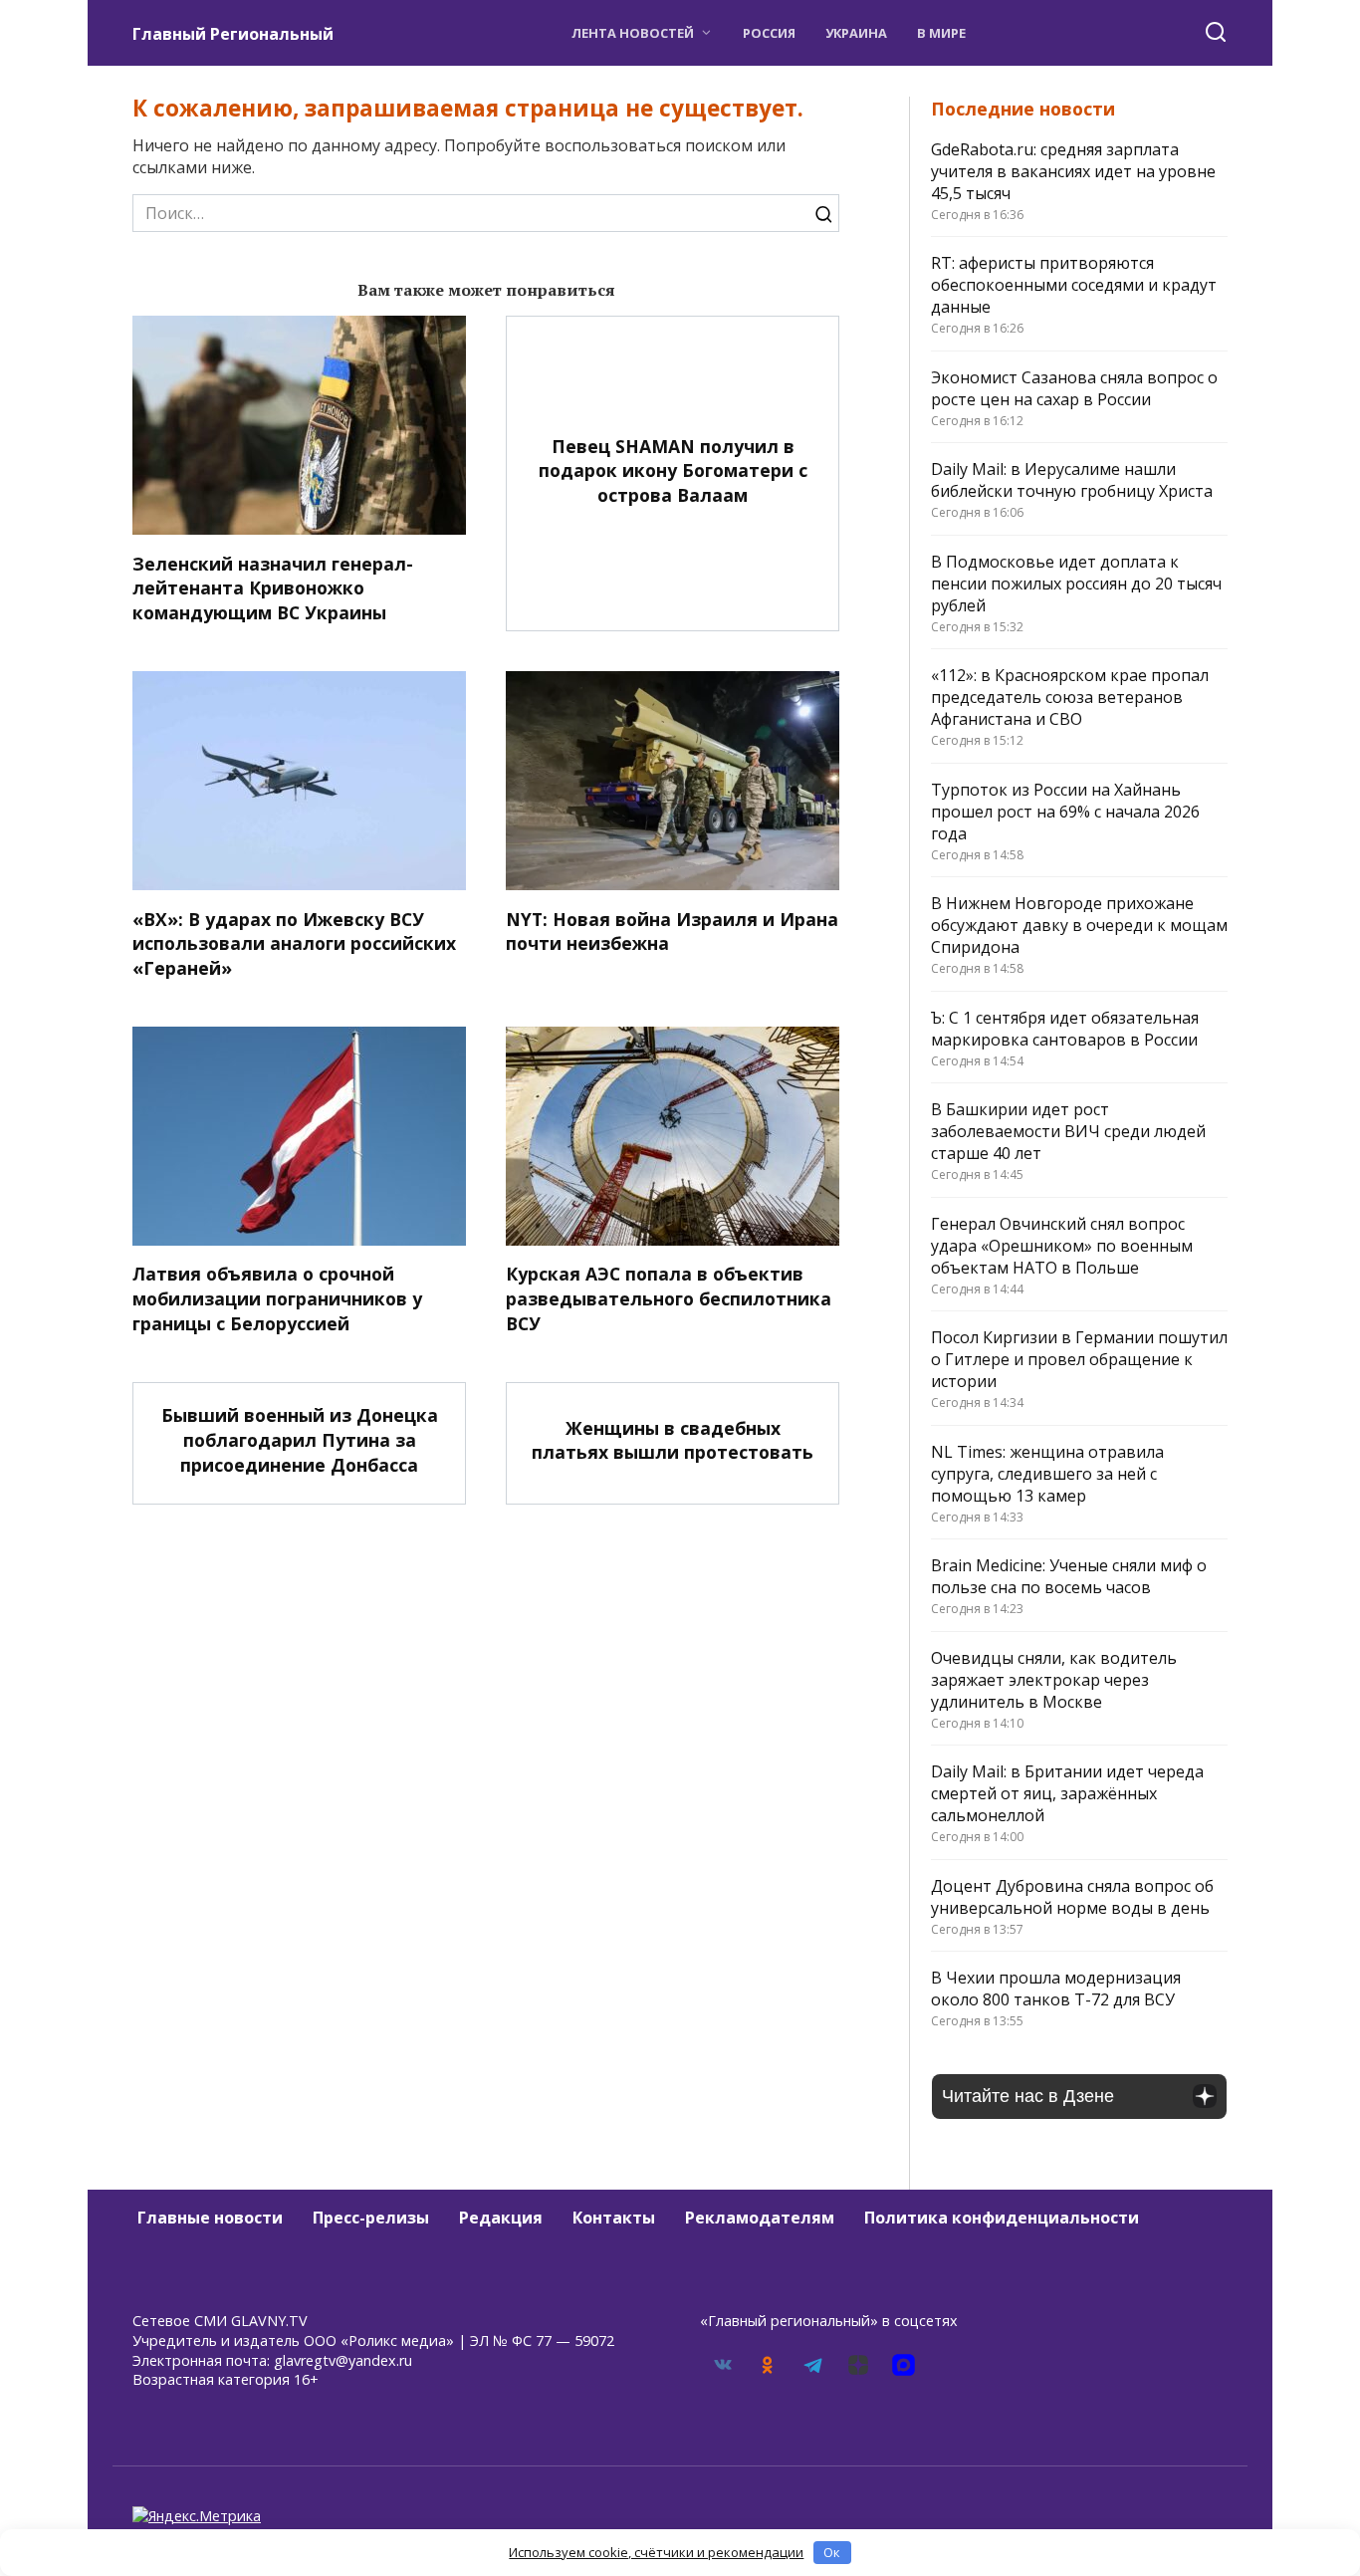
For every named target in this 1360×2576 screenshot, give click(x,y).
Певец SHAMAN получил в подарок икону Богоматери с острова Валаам (673, 469)
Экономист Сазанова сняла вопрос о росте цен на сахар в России (1074, 388)
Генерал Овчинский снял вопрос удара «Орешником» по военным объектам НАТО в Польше (1062, 1246)
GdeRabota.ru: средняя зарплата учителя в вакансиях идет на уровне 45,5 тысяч (1073, 171)
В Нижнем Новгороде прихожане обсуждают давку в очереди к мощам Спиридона (1079, 925)
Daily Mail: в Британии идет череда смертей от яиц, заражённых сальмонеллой (1067, 1793)
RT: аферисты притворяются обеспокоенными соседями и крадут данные (1074, 285)
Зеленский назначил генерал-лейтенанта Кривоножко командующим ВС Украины (273, 587)
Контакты (614, 2218)
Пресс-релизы (371, 2218)
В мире (941, 33)
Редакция (501, 2218)
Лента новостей (633, 33)
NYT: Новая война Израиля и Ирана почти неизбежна (672, 931)
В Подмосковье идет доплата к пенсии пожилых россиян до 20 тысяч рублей (1076, 584)
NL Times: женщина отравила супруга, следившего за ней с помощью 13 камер (1047, 1474)
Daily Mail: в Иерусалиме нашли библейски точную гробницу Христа (1072, 480)
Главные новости (210, 2218)
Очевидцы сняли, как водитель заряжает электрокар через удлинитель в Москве (1054, 1680)
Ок (832, 2552)
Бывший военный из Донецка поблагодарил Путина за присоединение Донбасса (300, 1439)
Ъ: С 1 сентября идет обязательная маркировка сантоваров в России (1065, 1029)
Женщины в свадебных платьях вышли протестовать (673, 1439)
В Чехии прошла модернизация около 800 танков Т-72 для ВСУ (1056, 1989)
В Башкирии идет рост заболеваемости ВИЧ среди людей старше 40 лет (1068, 1131)
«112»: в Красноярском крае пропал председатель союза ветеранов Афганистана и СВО (1070, 697)
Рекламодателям (760, 2218)
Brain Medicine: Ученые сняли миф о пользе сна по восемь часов (1069, 1576)
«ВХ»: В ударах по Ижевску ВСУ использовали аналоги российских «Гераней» (294, 942)
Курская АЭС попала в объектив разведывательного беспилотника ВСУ (669, 1298)
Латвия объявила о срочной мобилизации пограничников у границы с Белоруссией (277, 1298)
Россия (769, 33)
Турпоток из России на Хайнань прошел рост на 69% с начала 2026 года (1065, 812)
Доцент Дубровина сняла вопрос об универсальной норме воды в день (1072, 1897)
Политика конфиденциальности (1002, 2218)
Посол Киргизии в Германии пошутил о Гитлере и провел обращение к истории (1079, 1359)
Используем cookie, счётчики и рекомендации (656, 2552)
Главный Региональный (233, 34)
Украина (856, 33)
